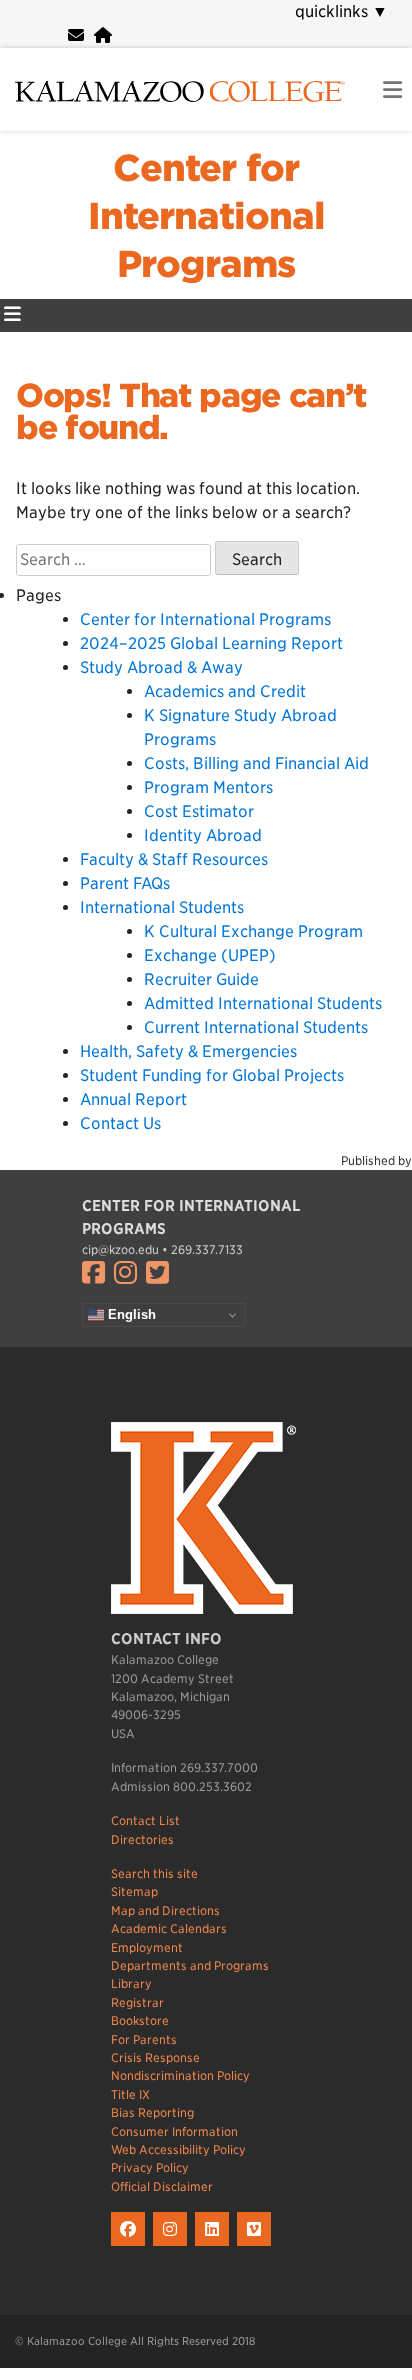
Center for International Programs (206, 216)
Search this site (154, 1873)
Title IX (130, 2094)
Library (131, 1983)
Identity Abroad (203, 835)
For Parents (144, 2039)
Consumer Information (174, 2131)
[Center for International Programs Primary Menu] (12, 315)
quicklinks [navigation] (341, 11)
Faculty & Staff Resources (174, 859)
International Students (162, 907)
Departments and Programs (190, 1965)
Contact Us (120, 1123)
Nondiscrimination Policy (180, 2075)
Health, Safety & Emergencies (188, 1051)
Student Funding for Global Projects (212, 1075)
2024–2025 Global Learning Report (211, 643)
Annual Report (133, 1099)
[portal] (103, 35)
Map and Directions (165, 1910)
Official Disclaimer (162, 2186)
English (130, 1314)
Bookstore (140, 2020)
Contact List (145, 1820)
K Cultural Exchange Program (253, 931)
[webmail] (76, 35)
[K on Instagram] (174, 2246)
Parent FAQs (125, 883)
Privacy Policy (150, 2167)
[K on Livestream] (256, 2246)
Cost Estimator (199, 811)
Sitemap (134, 1891)
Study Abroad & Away (161, 667)
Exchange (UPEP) (210, 955)
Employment (147, 1947)
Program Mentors (208, 787)
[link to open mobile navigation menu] (392, 90)
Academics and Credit (225, 691)
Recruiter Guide (201, 979)
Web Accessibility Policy (178, 2149)
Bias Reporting (152, 2112)
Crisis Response (155, 2057)
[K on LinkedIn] (216, 2246)
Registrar (137, 2002)
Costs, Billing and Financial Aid (256, 763)
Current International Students (256, 1027)
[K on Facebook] (132, 2246)
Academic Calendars (169, 1928)
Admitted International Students (263, 1003)
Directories (142, 1839)
